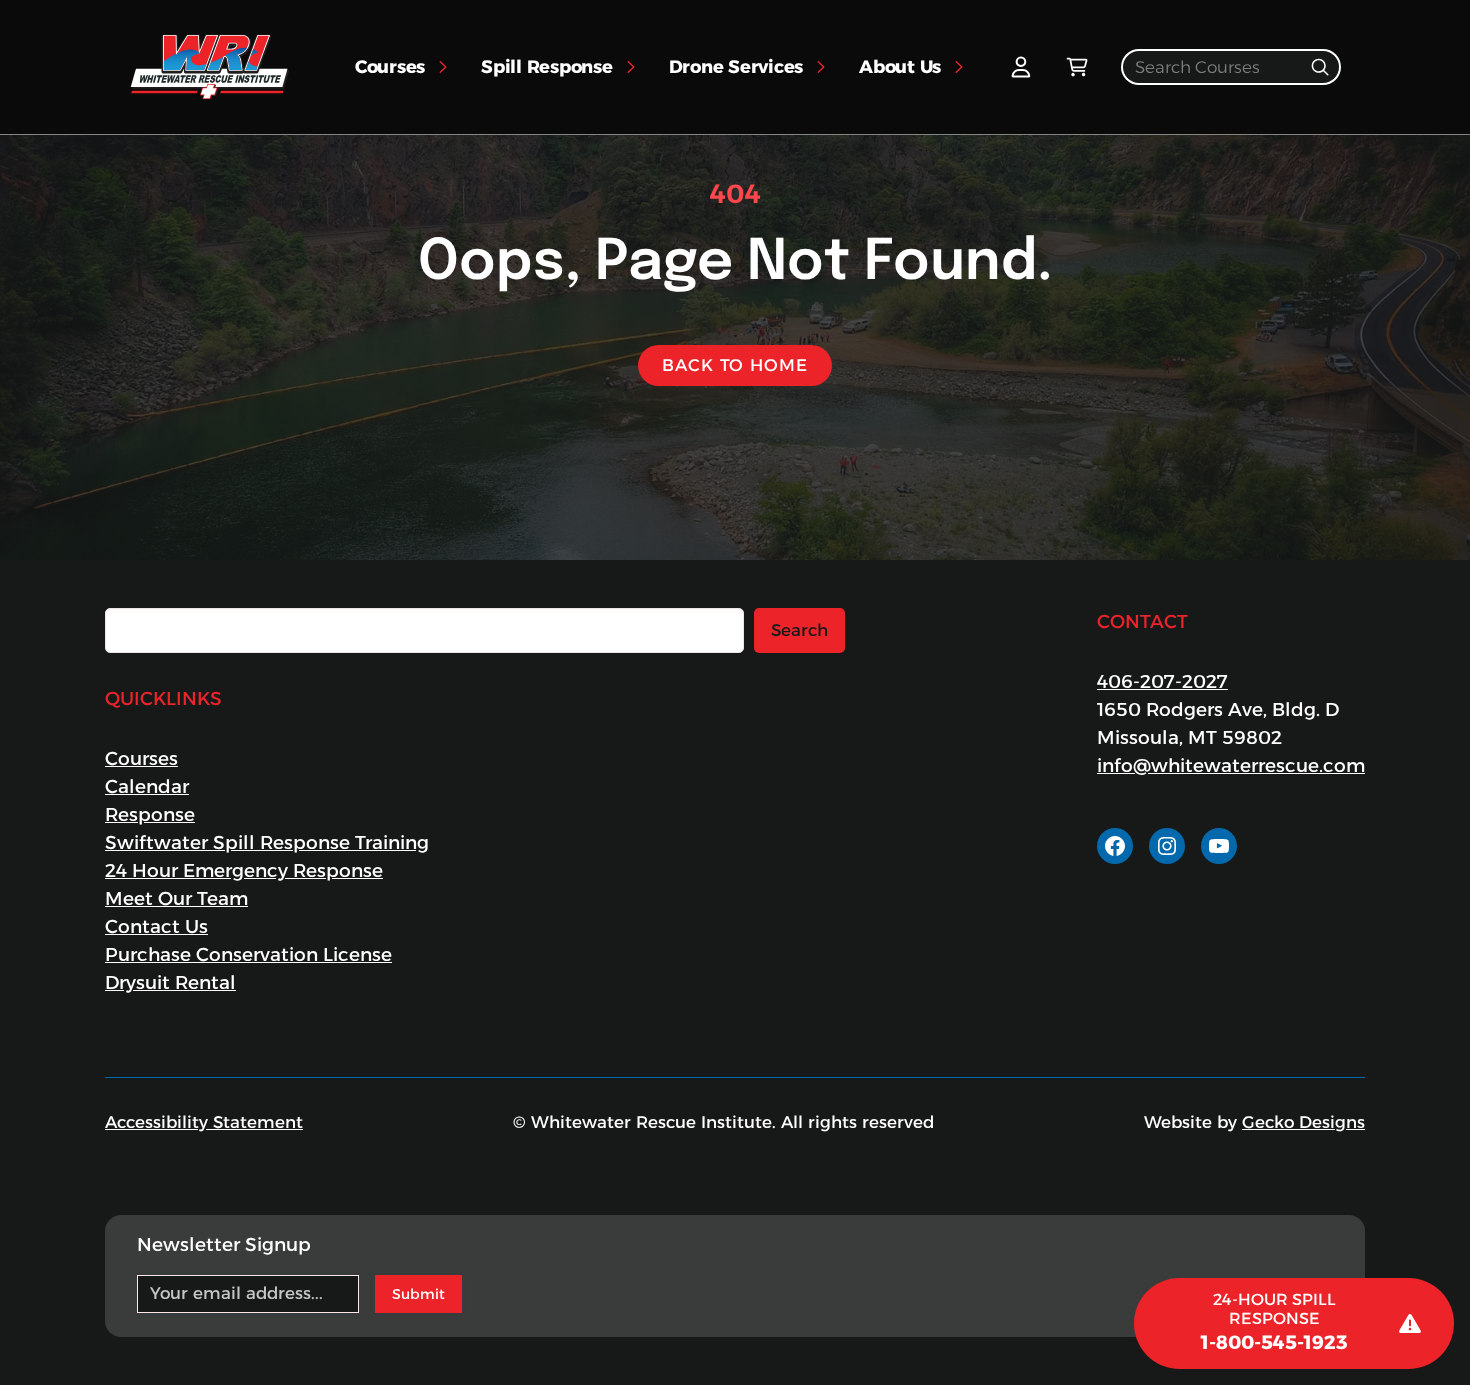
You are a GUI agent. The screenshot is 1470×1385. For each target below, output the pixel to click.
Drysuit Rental (170, 982)
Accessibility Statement (204, 1122)
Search (799, 630)
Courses (141, 758)
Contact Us (156, 926)
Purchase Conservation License (248, 954)
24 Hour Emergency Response (244, 870)
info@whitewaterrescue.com (1231, 765)
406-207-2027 (1162, 681)
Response (150, 814)
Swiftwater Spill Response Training (267, 842)
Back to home (734, 365)
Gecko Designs (1303, 1122)
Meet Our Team (176, 898)
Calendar (147, 786)
